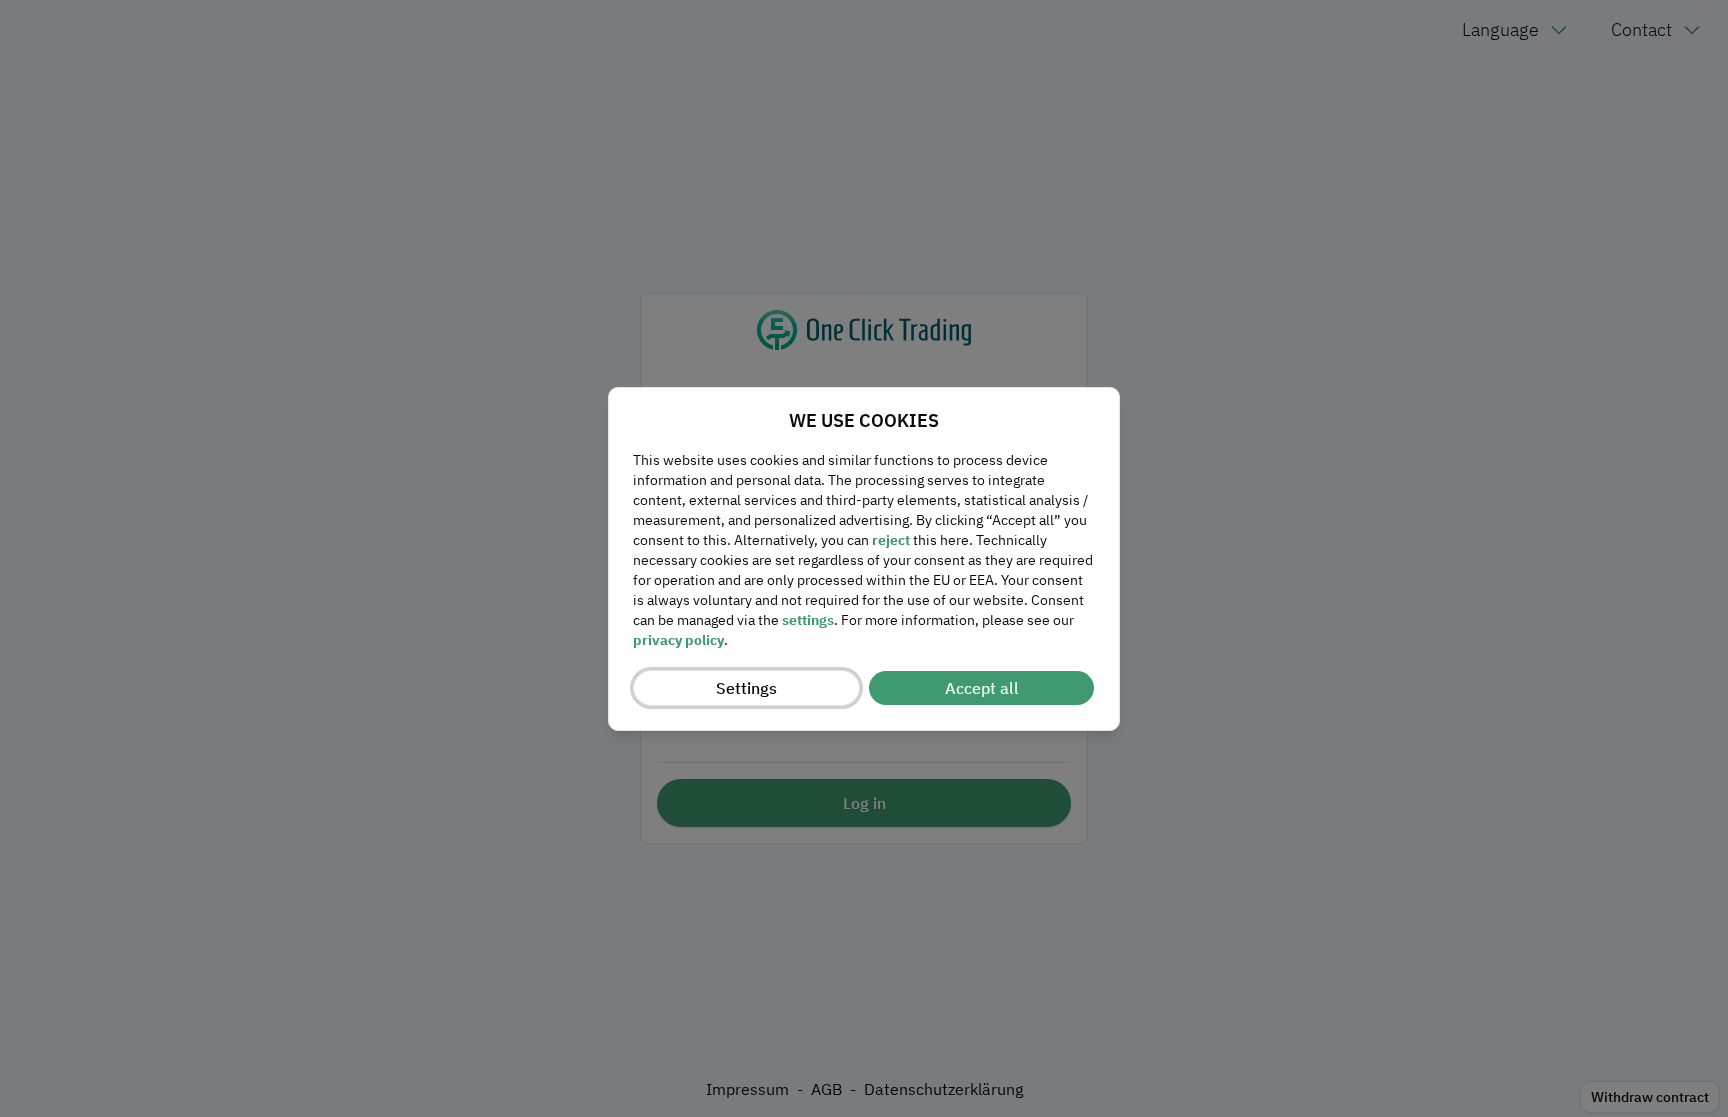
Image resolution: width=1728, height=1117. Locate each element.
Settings (746, 688)
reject (891, 540)
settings (808, 620)
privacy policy (678, 640)
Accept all (982, 688)
